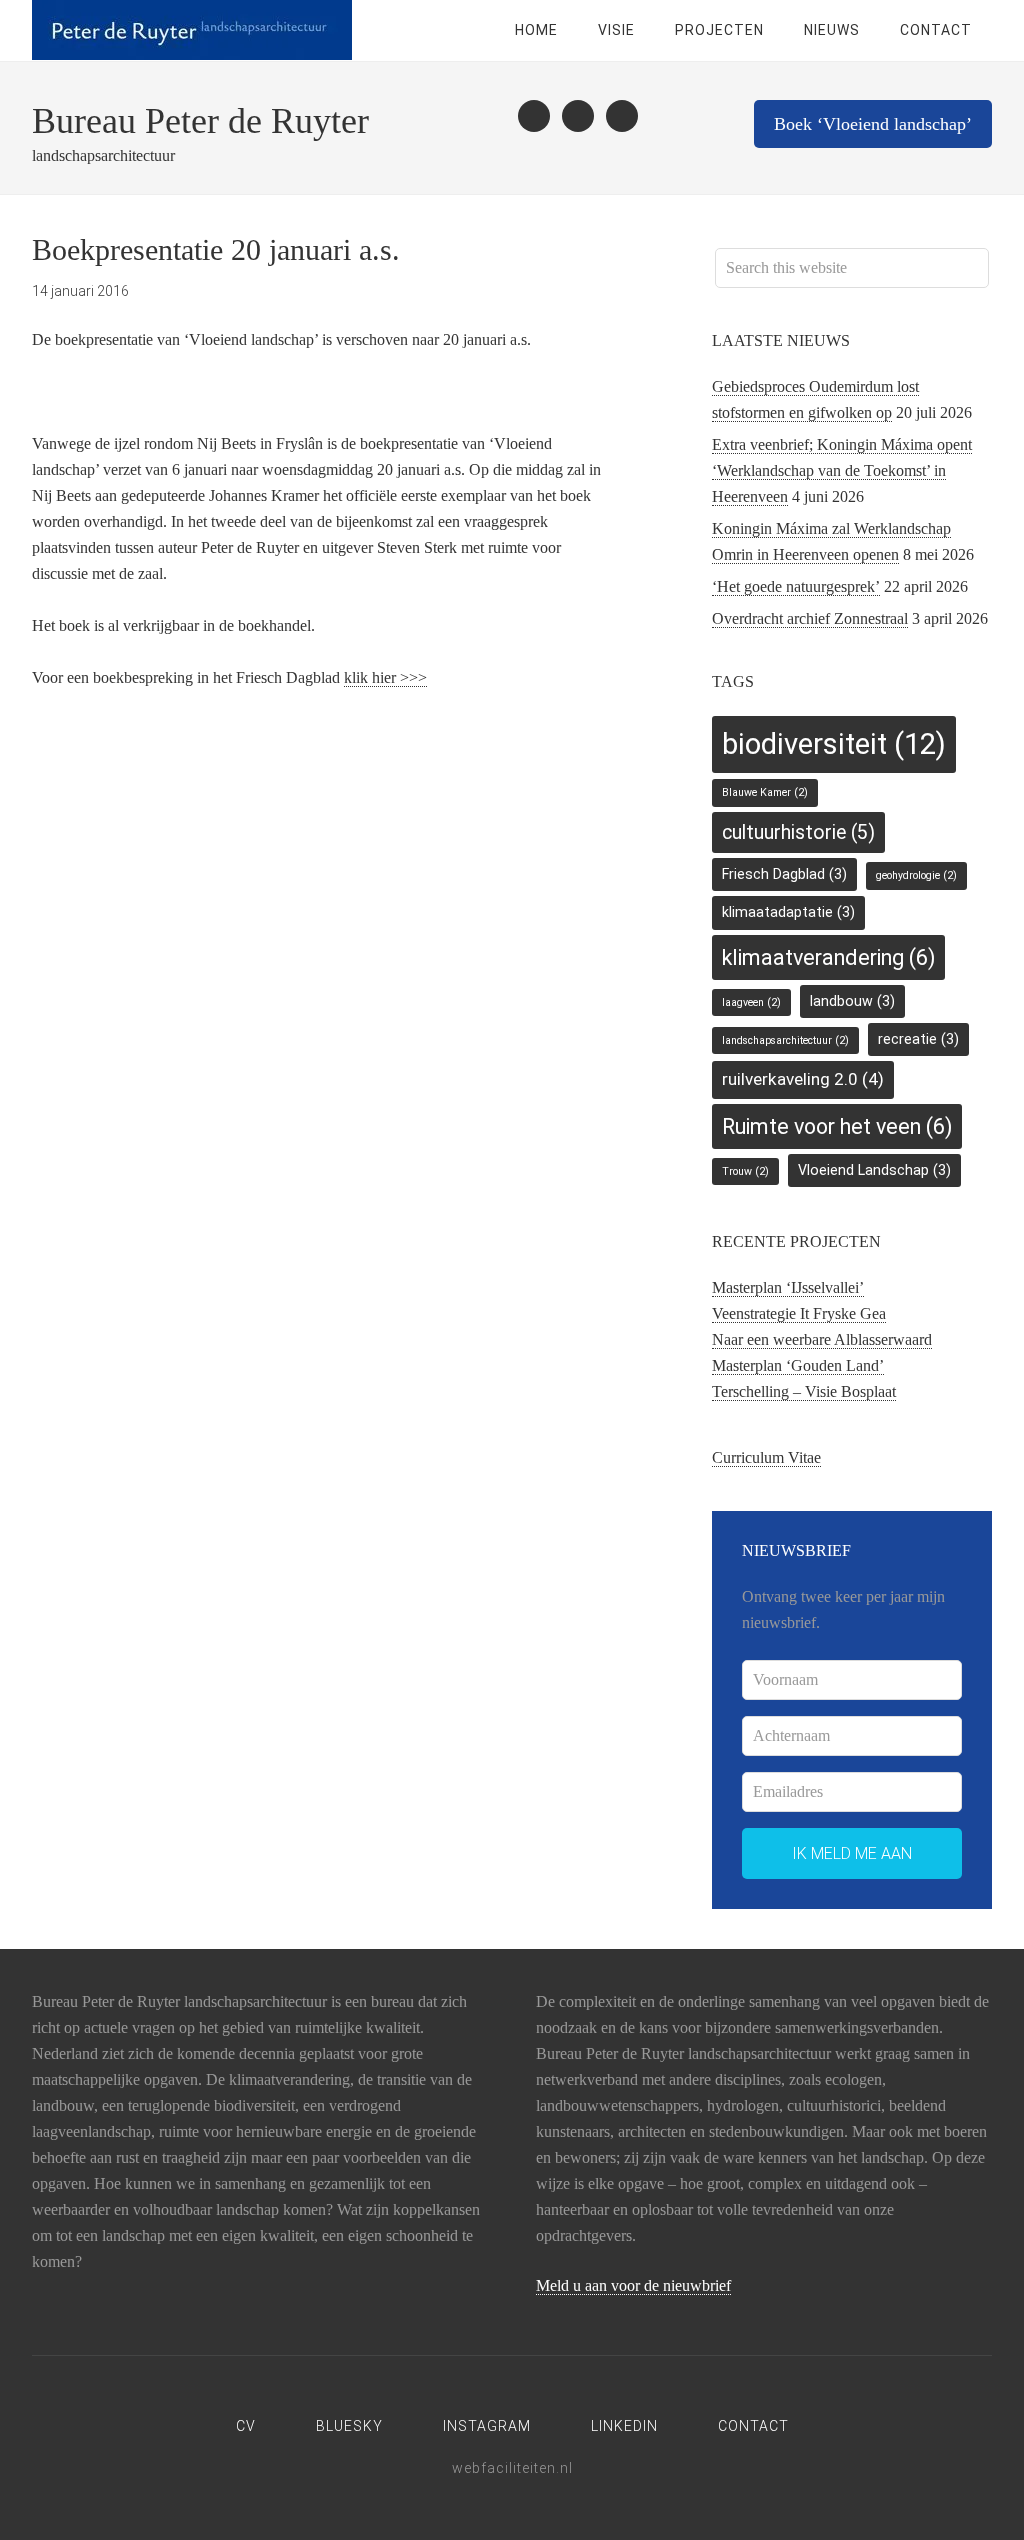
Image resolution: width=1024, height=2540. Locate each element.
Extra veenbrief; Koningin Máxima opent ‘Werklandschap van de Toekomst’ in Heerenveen (842, 470)
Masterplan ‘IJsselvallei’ (788, 1287)
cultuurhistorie (798, 832)
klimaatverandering (828, 957)
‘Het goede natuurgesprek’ (796, 586)
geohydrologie (916, 875)
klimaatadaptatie (788, 912)
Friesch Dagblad (784, 874)
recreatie (918, 1039)
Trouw (745, 1171)
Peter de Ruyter (192, 30)
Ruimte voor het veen (837, 1126)
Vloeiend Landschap (874, 1170)
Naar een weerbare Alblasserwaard (822, 1339)
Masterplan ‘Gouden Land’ (798, 1365)
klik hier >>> (385, 677)
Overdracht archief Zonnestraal (810, 618)
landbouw (852, 1001)
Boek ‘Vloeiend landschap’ (873, 124)
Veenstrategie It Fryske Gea (799, 1313)
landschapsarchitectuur (785, 1040)
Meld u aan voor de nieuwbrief (633, 2285)
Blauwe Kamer (765, 792)
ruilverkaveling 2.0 (803, 1079)
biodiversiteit (834, 744)
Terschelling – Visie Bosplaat (804, 1391)
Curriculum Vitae (766, 1457)
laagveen (751, 1002)
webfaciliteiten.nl (512, 2468)
